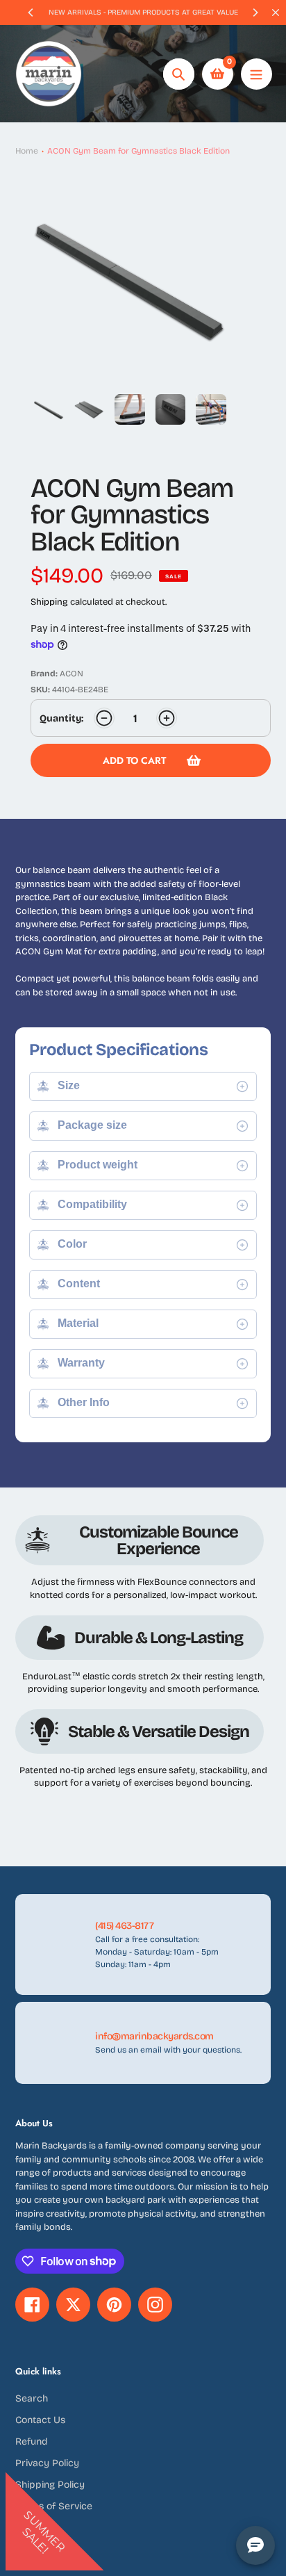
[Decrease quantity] (104, 718)
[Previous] (31, 13)
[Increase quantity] (167, 718)
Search (32, 2398)
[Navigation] (256, 74)
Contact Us (40, 2420)
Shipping (49, 602)
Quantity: (61, 718)
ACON (71, 674)
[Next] (255, 13)
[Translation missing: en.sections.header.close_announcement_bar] (276, 13)
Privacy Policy (47, 2463)
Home (27, 151)
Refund (32, 2442)
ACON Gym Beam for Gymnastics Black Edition (138, 151)
